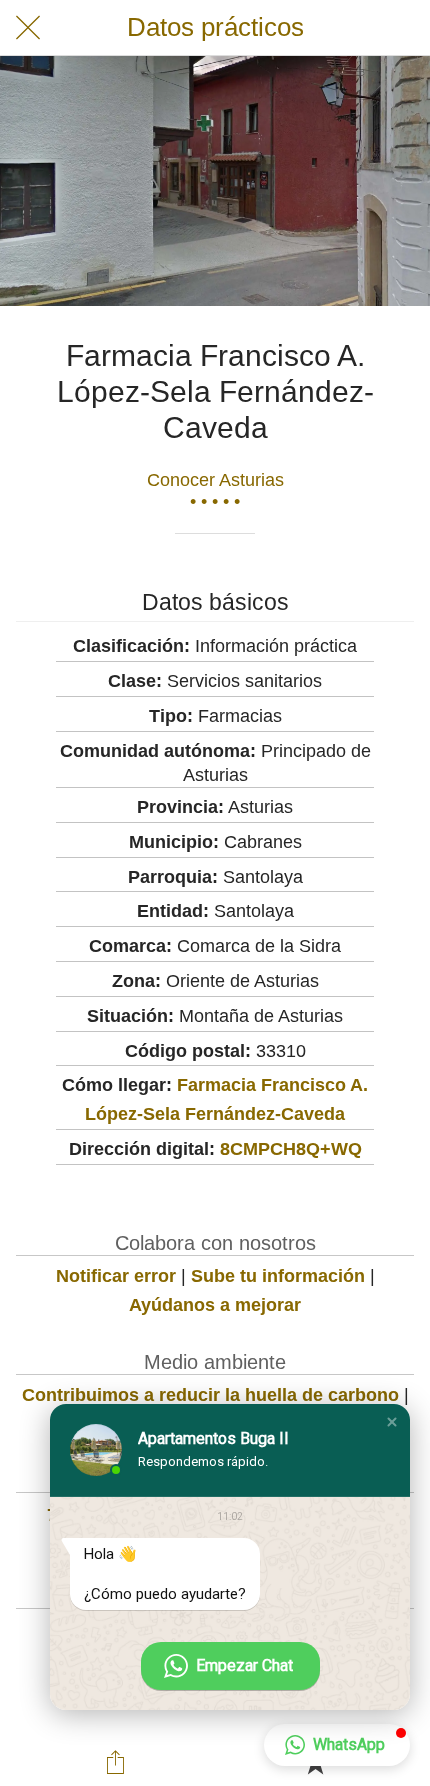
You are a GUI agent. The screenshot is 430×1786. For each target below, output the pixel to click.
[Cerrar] (28, 28)
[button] (392, 1422)
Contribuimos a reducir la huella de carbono (210, 1395)
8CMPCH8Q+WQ (291, 1149)
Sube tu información (278, 1276)
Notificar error (116, 1276)
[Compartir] (116, 1762)
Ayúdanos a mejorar (215, 1305)
